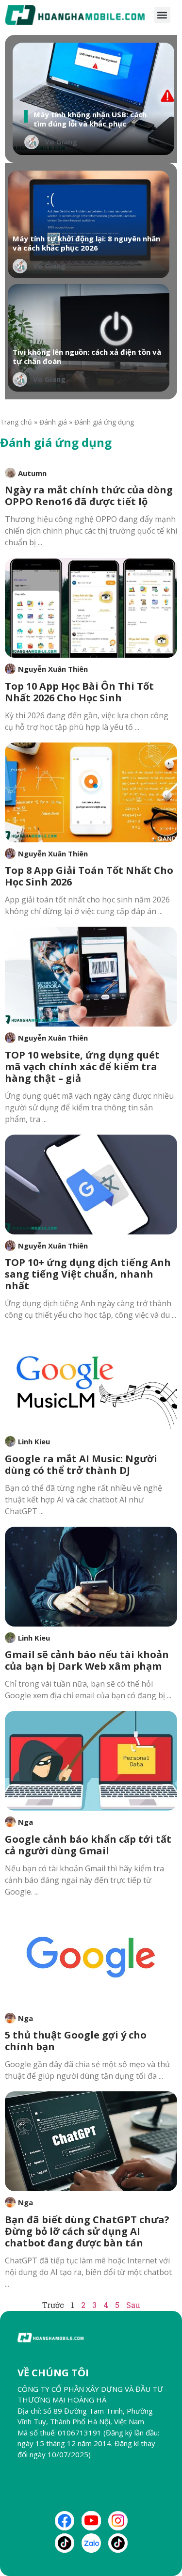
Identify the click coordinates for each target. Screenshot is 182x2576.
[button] (162, 15)
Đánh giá (53, 422)
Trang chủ (16, 422)
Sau (133, 2305)
